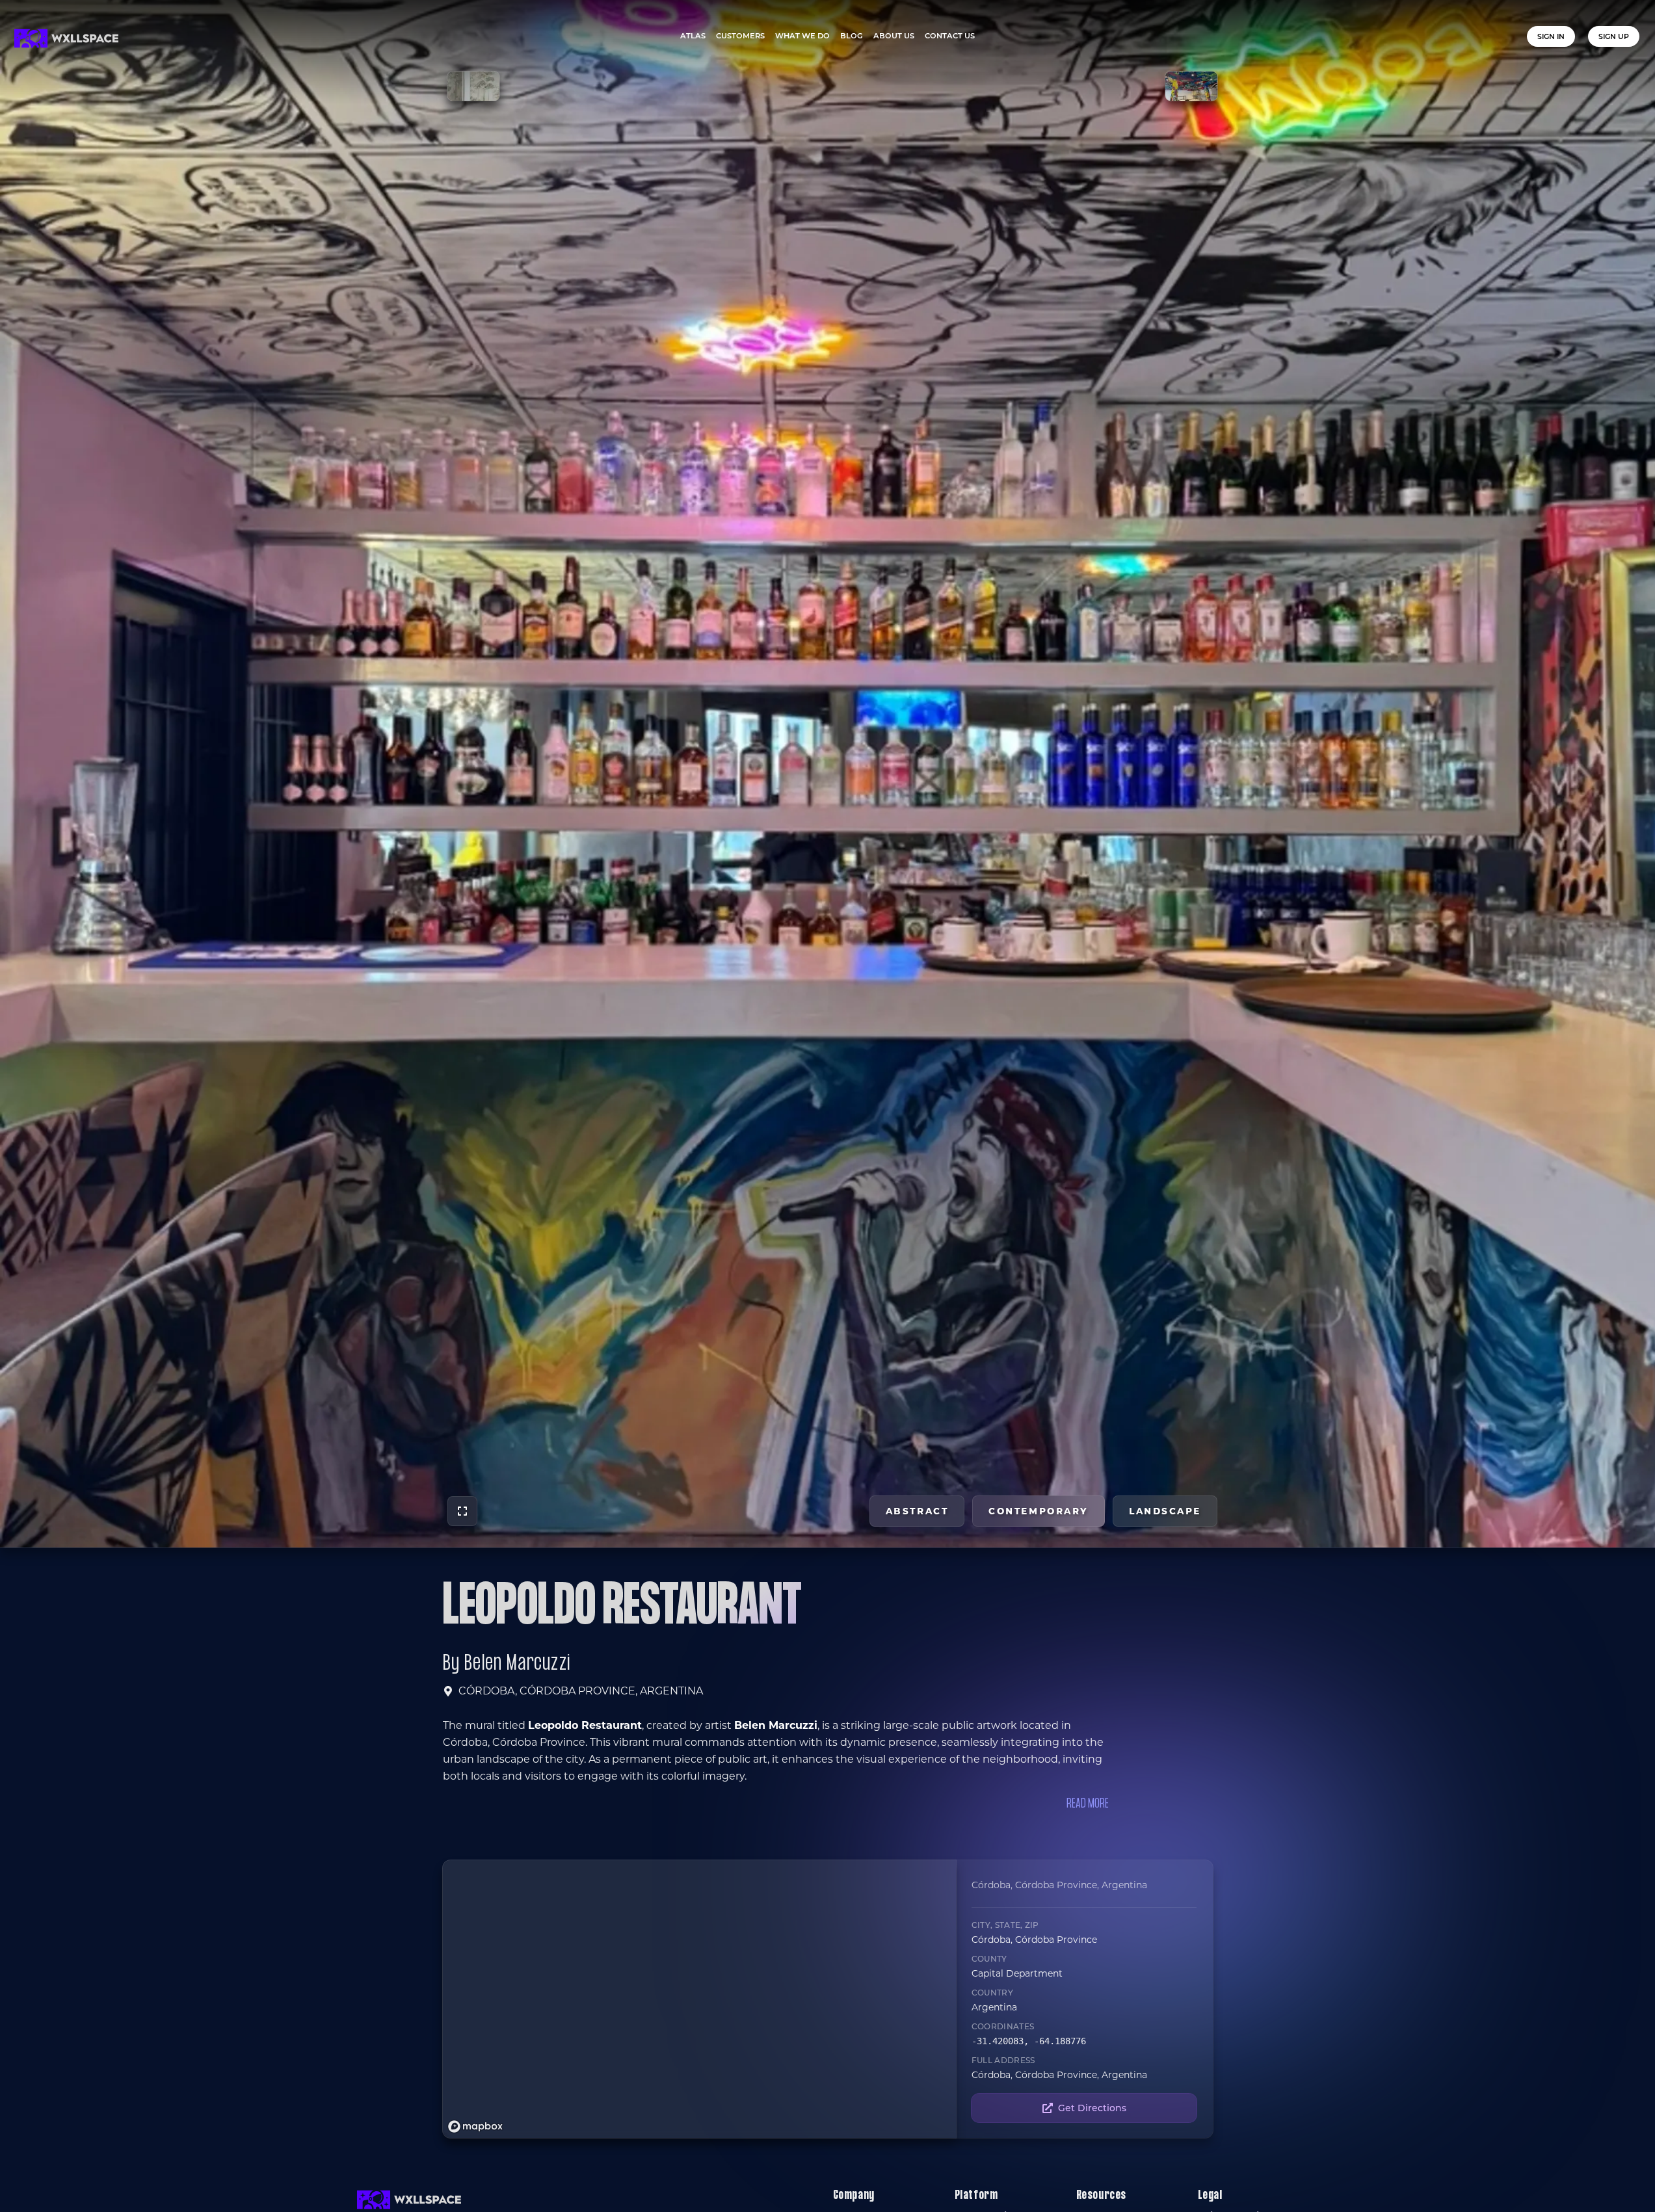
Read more (1088, 1804)
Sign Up (1614, 36)
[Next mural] (1191, 86)
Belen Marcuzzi (517, 1664)
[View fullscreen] (462, 1511)
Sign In (1551, 36)
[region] (699, 1999)
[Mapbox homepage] (475, 2126)
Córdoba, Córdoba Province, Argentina (581, 1691)
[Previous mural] (473, 86)
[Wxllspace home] (66, 38)
